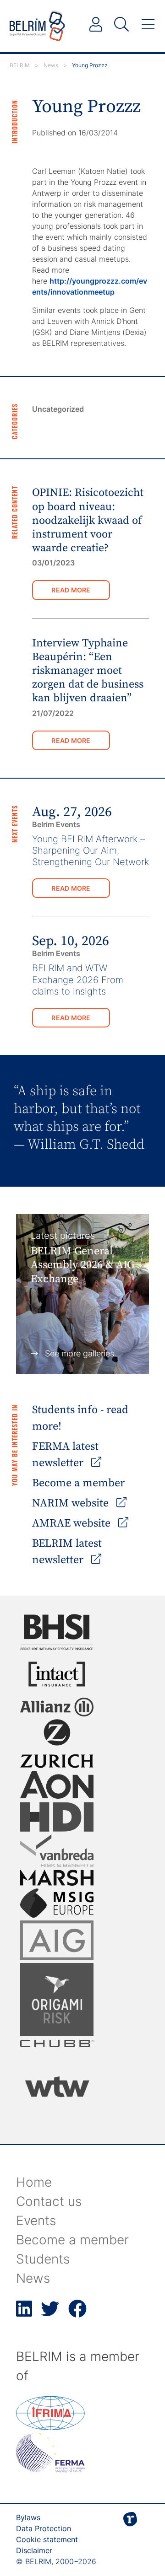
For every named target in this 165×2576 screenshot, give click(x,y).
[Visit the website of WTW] (57, 2087)
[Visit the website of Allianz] (57, 1707)
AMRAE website (73, 1523)
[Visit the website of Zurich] (57, 1744)
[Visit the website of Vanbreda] (57, 1851)
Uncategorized (58, 409)
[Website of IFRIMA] (50, 2427)
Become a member (78, 1483)
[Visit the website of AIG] (57, 1940)
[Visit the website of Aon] (57, 1785)
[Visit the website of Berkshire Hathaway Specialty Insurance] (57, 1632)
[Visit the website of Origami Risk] (57, 2000)
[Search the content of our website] (121, 25)
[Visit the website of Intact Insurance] (57, 1674)
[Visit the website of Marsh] (57, 1878)
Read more (71, 590)
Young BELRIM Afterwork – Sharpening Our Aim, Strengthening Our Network (91, 850)
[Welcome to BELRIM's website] (37, 26)
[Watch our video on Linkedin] (24, 2314)
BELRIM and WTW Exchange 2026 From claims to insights (78, 979)
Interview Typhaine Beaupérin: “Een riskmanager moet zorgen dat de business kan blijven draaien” (88, 671)
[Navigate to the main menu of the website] (148, 25)
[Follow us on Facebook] (77, 2314)
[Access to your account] (96, 25)
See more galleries (80, 1353)
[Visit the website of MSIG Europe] (57, 1903)
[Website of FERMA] (50, 2470)
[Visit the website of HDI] (57, 1817)
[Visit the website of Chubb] (57, 2044)
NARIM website (72, 1503)
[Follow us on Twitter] (50, 2314)
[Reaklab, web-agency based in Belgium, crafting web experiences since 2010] (130, 2534)
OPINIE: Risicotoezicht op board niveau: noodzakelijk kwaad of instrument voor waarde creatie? (88, 520)
